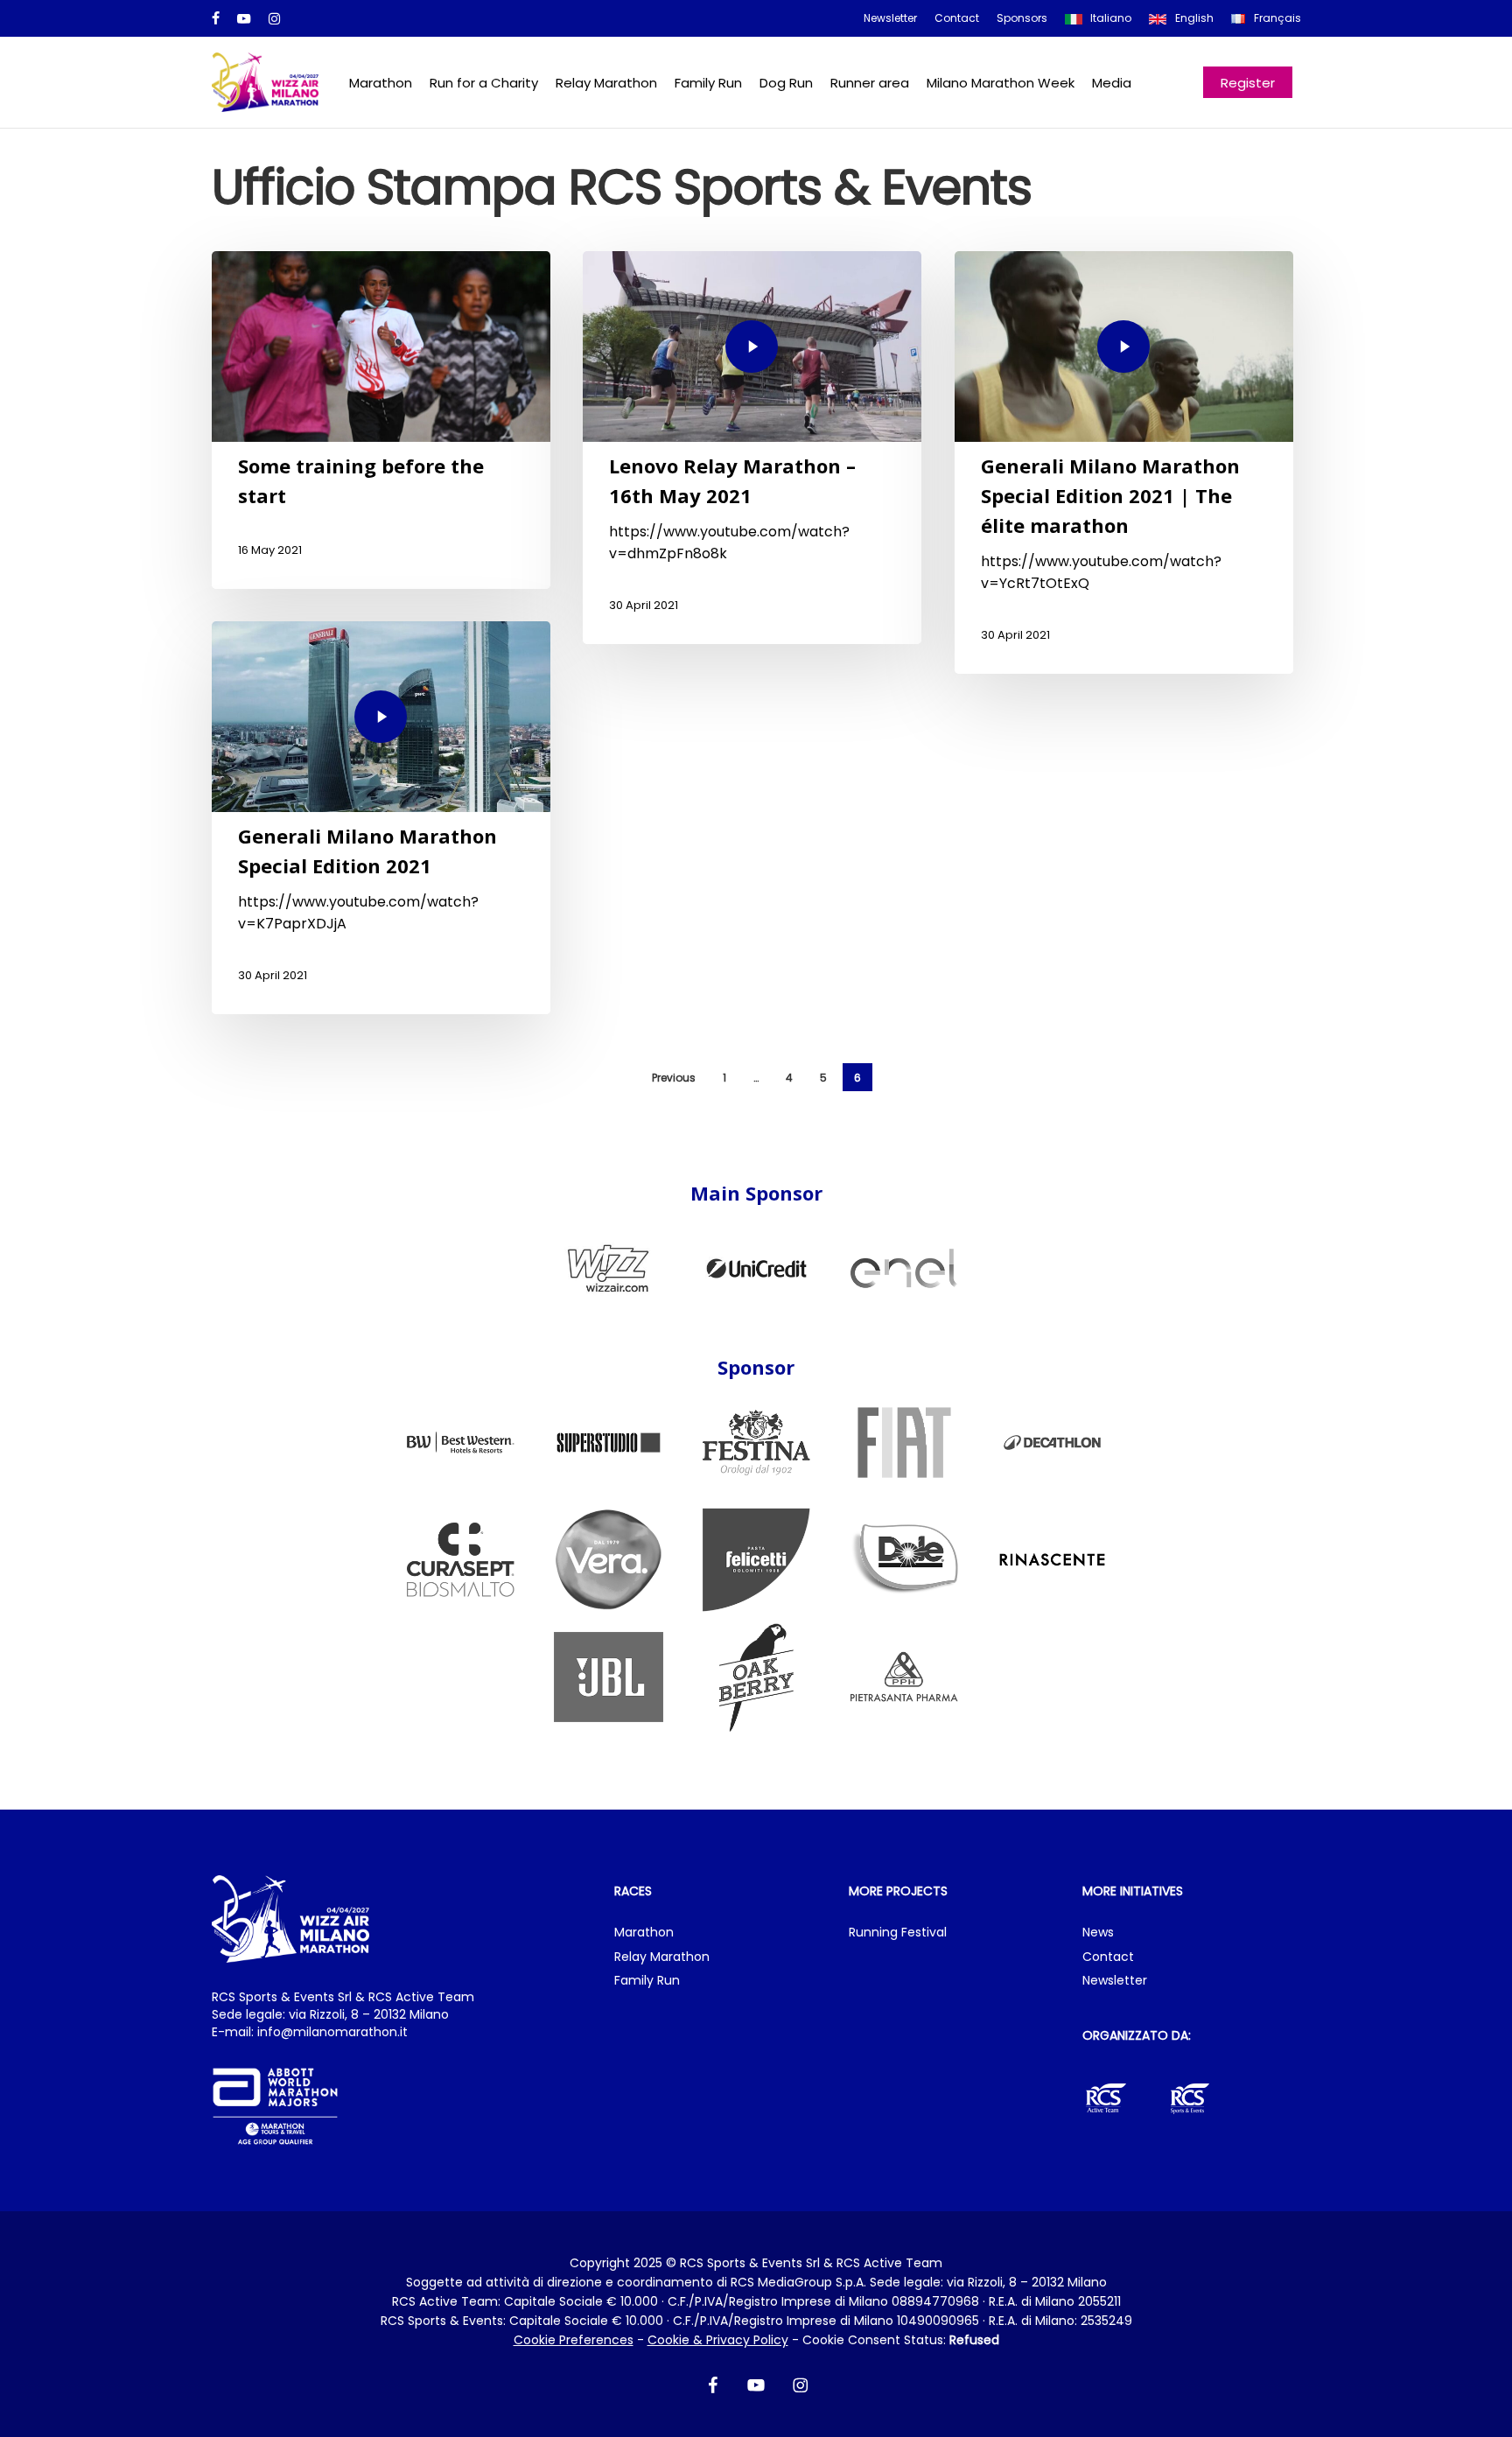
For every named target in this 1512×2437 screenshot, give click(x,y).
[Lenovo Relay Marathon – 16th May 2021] (752, 448)
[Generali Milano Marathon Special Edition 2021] (381, 818)
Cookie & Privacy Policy (718, 2340)
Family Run (647, 1981)
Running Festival (898, 1933)
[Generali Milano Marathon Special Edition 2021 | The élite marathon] (1124, 462)
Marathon (644, 1933)
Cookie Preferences (574, 2340)
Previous (674, 1078)
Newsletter (1115, 1981)
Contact (1108, 1957)
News (1098, 1933)
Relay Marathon (662, 1957)
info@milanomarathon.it (332, 2032)
